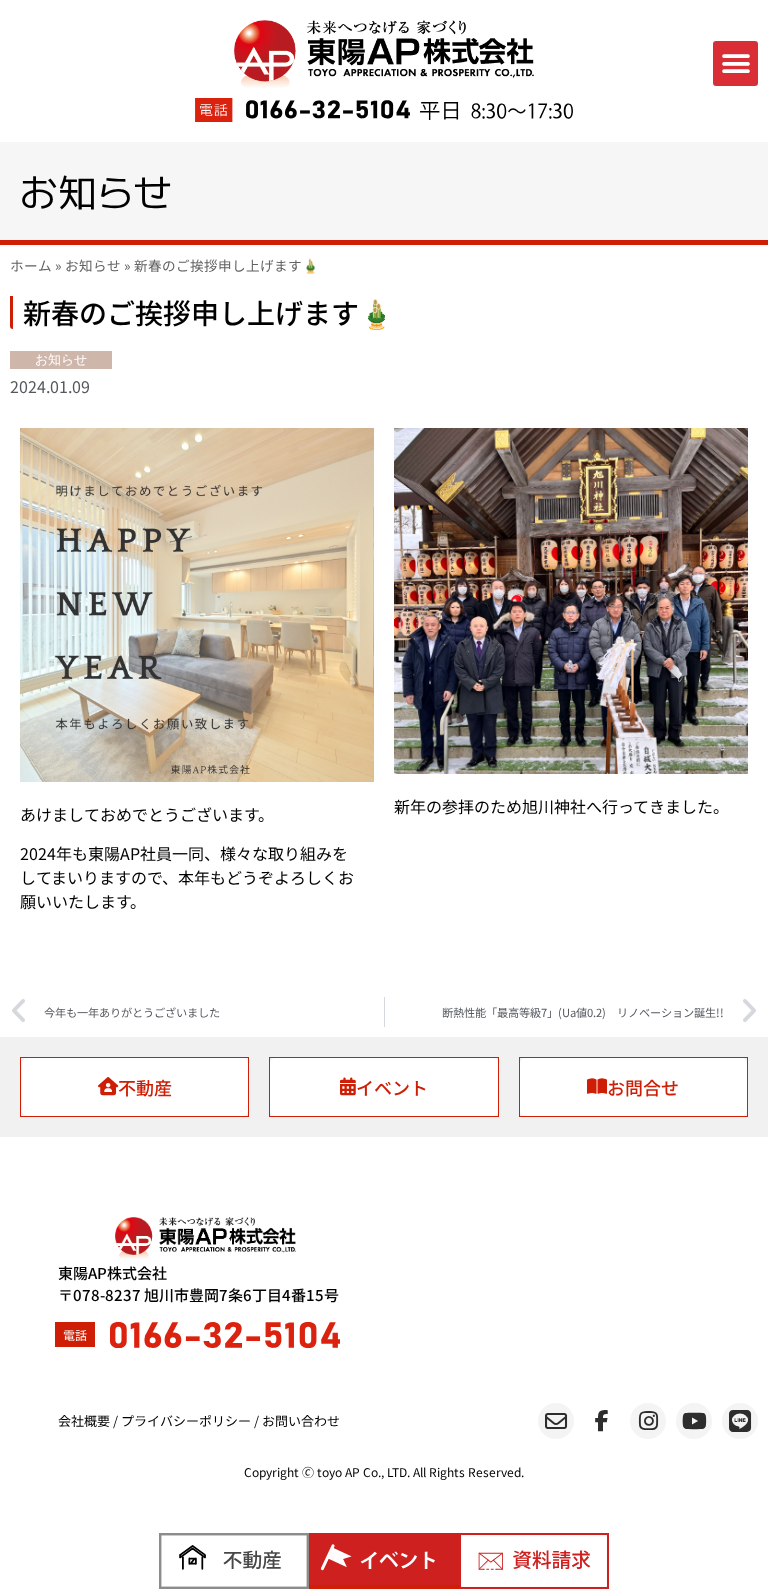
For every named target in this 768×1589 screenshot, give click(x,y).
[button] (735, 63)
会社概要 (84, 1420)
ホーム (31, 265)
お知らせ (93, 265)
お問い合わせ (301, 1420)
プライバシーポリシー (186, 1420)
